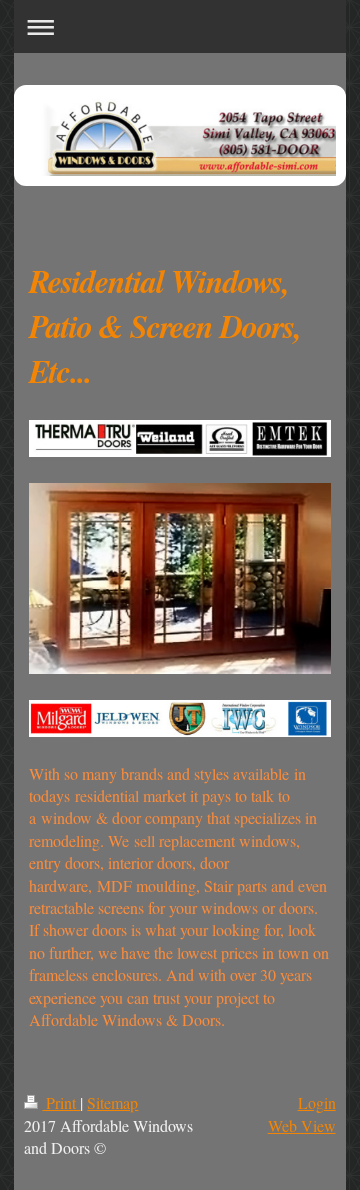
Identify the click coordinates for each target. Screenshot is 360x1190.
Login (317, 1102)
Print (61, 1102)
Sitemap (112, 1102)
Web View (302, 1125)
